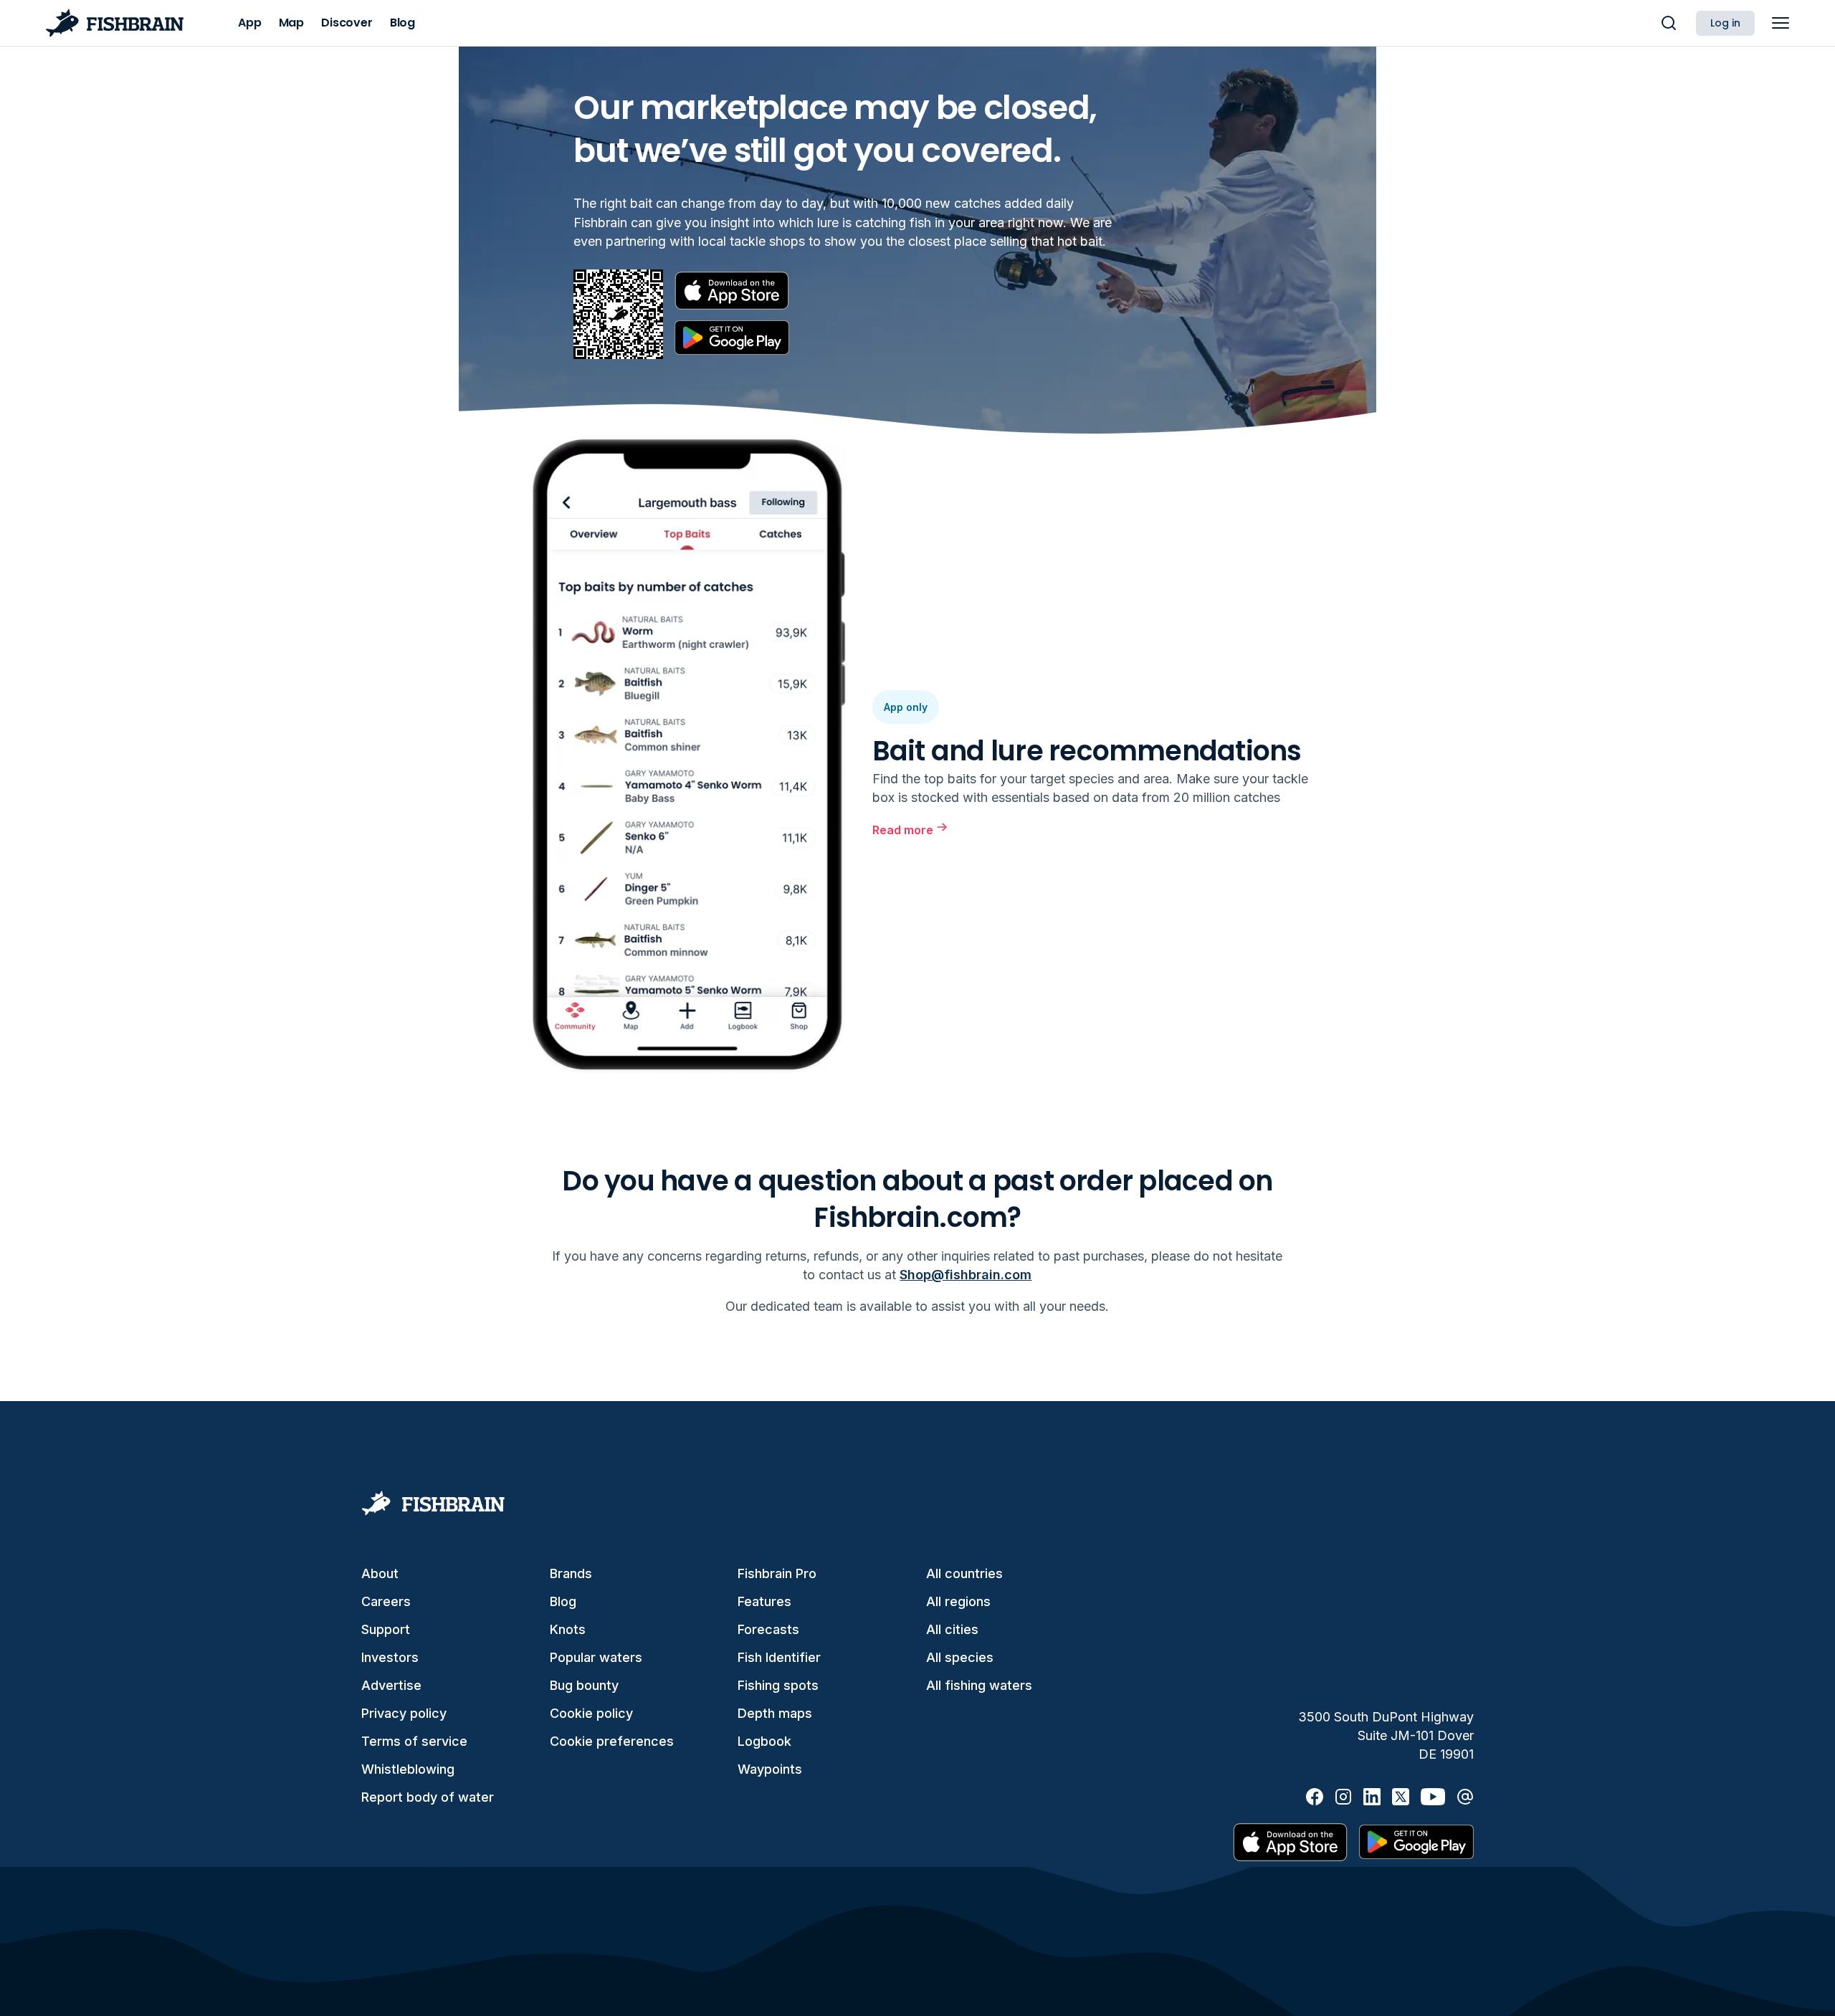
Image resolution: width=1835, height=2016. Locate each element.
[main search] (1669, 23)
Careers (386, 1601)
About (380, 1573)
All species (960, 1657)
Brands (571, 1573)
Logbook (764, 1741)
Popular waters (596, 1657)
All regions (958, 1601)
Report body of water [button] (428, 1797)
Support (386, 1629)
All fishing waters (979, 1685)
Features (764, 1601)
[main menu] (1781, 23)
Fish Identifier (779, 1657)
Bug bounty (584, 1685)
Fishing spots (778, 1685)
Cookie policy (591, 1713)
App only (906, 707)
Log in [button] (1725, 23)
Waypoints (770, 1769)
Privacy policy (404, 1713)
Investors (390, 1657)
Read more (903, 830)
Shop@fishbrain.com (966, 1275)
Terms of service (414, 1741)
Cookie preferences (612, 1741)
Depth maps (775, 1713)
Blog (563, 1601)
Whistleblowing (408, 1769)
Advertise (391, 1685)
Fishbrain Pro (777, 1573)
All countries (964, 1573)
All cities (952, 1629)
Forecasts (768, 1629)
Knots (568, 1629)
